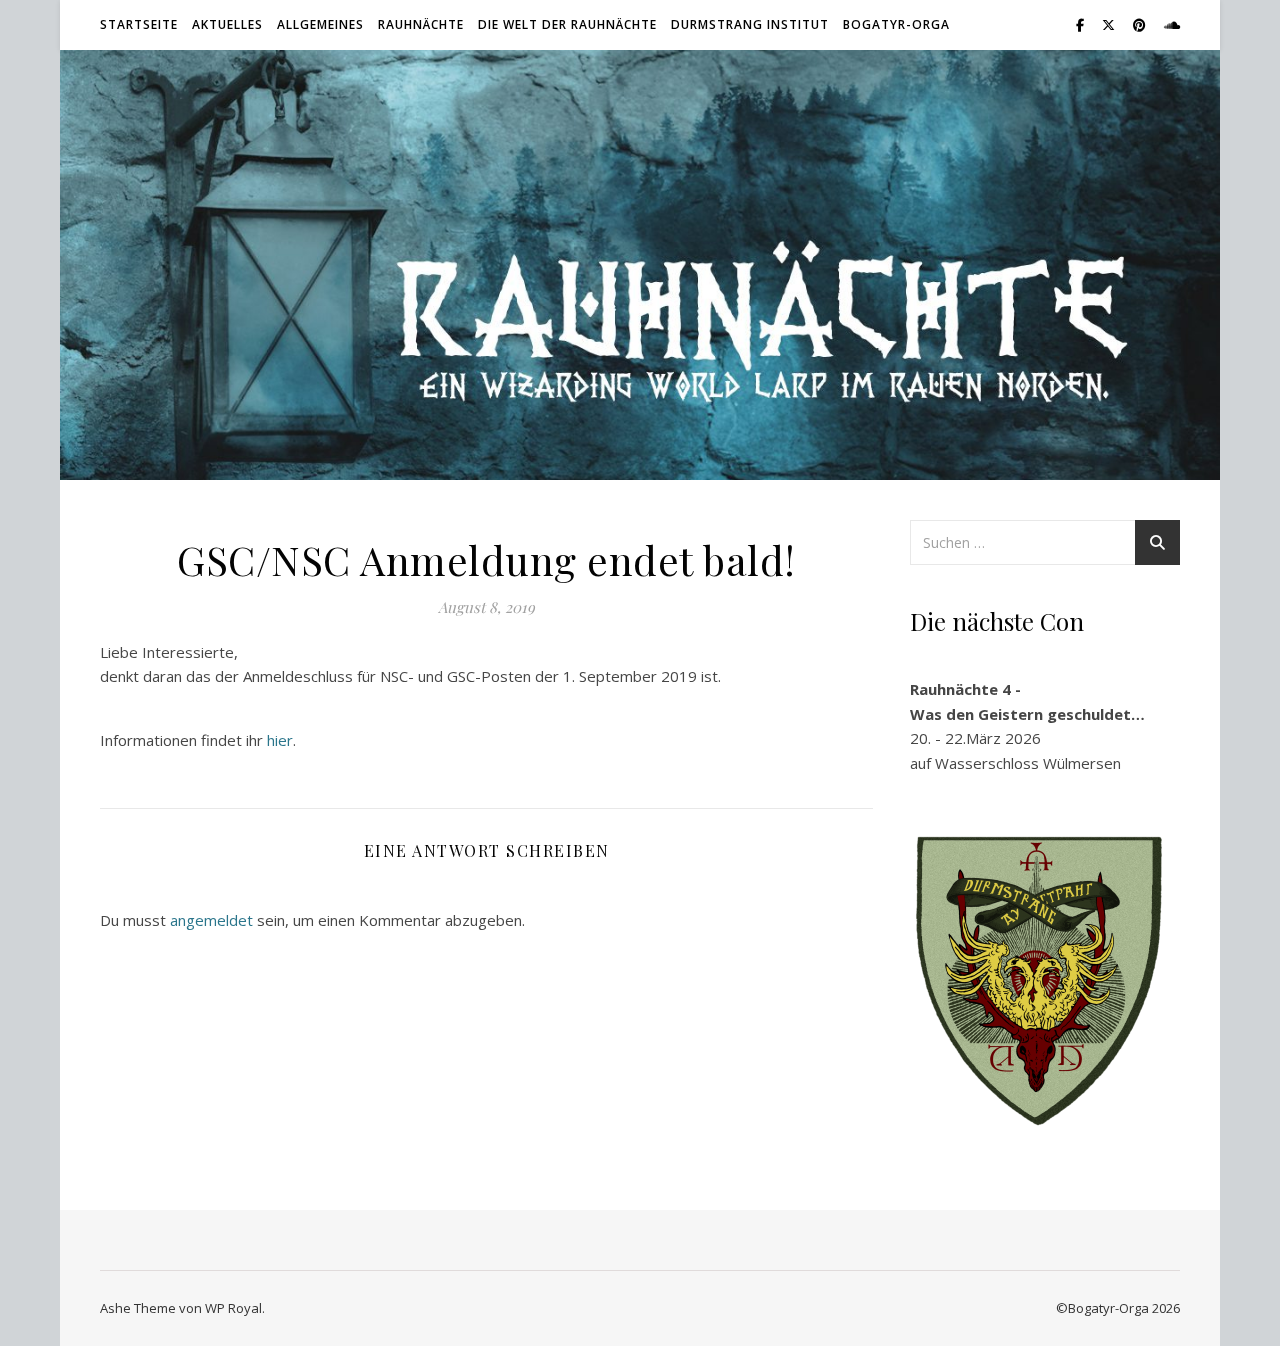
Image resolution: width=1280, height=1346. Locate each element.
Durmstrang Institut (750, 24)
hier (280, 740)
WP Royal (233, 1308)
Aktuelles (227, 24)
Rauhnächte (421, 24)
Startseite (139, 24)
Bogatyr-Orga (896, 24)
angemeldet (211, 920)
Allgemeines (320, 24)
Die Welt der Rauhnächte (567, 24)
